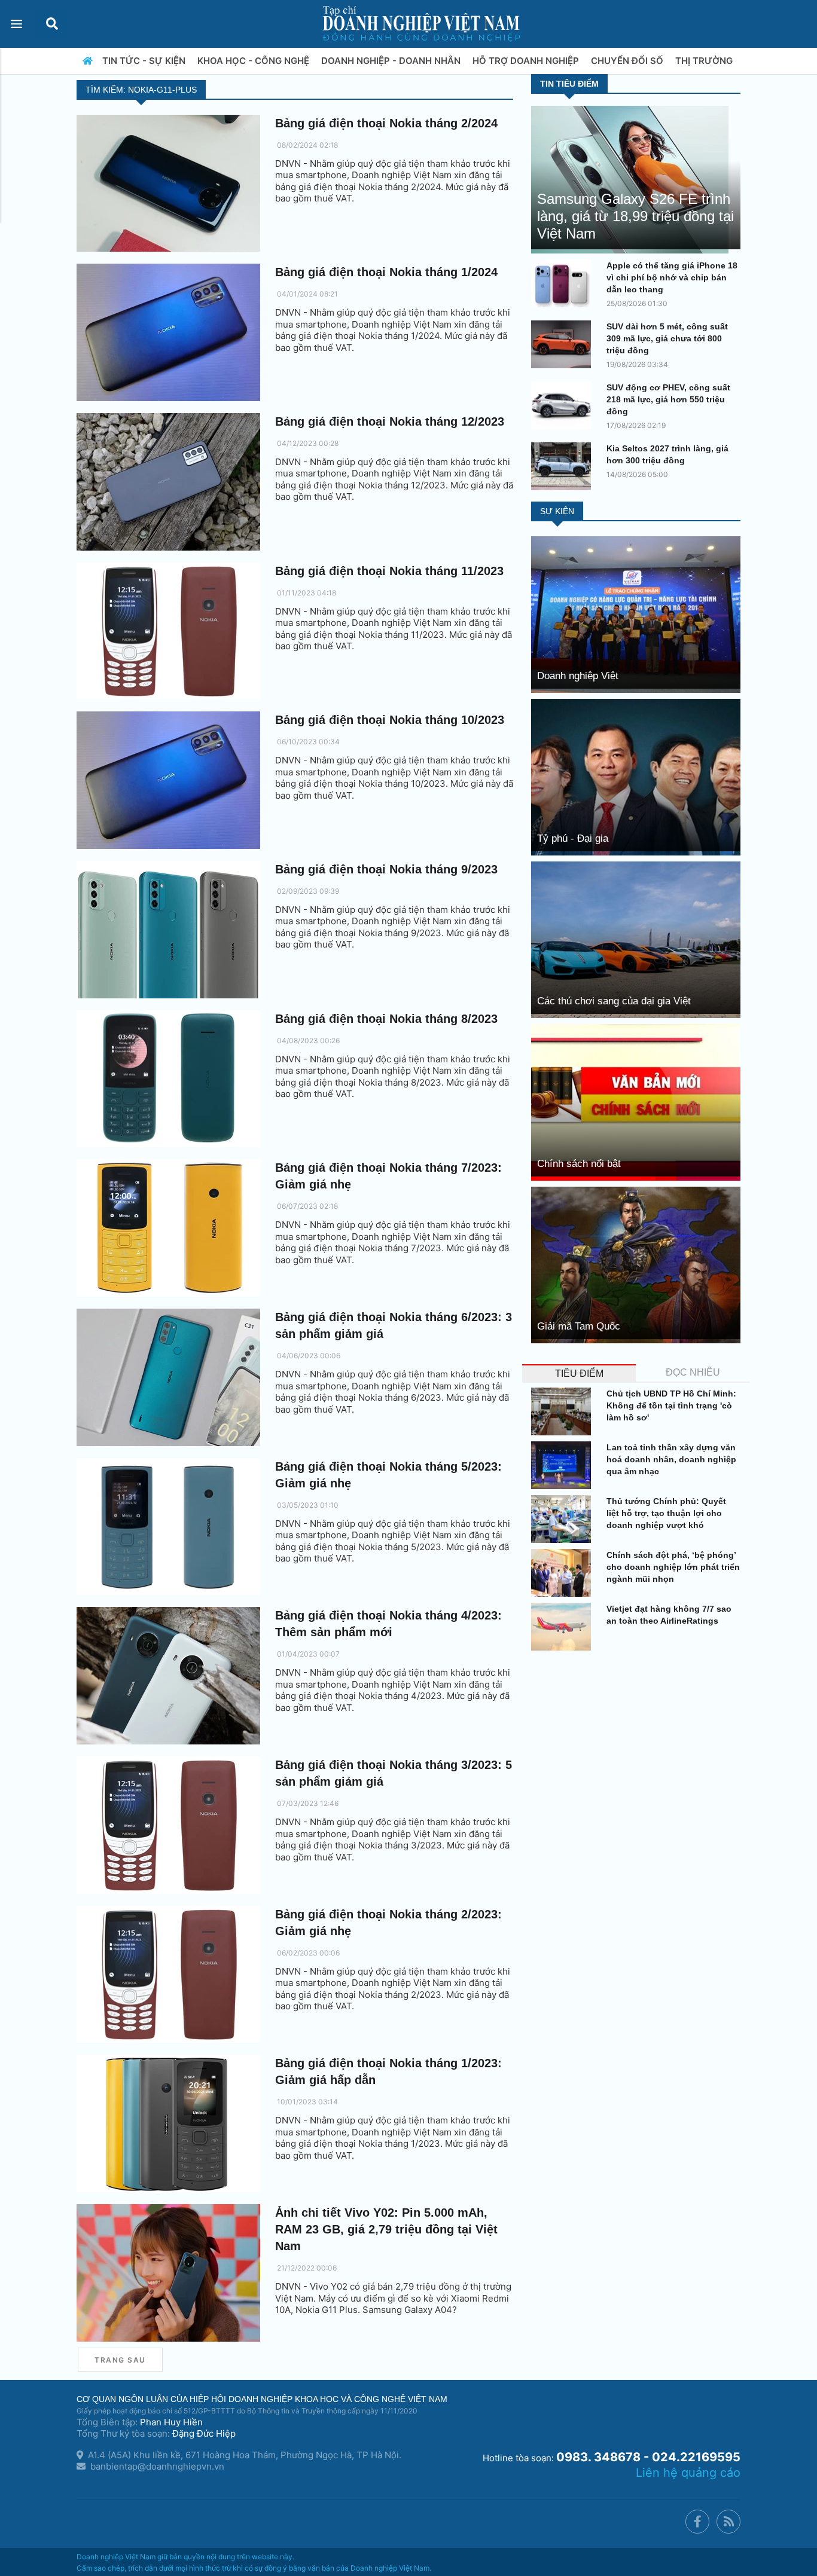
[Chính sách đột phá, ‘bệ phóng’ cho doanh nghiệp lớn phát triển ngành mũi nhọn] (564, 1573)
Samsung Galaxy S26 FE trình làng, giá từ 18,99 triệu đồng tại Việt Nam (635, 216)
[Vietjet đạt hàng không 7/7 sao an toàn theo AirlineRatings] (564, 1627)
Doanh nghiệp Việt (578, 676)
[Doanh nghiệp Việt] (636, 614)
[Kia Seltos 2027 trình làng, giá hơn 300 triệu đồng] (564, 466)
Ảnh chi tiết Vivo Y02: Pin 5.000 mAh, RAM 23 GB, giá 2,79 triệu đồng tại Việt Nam (386, 2229)
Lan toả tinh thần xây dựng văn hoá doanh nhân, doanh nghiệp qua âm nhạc (671, 1459)
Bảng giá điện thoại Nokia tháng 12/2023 (390, 421)
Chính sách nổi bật (579, 1164)
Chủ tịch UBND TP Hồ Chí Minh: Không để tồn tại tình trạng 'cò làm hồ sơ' (671, 1405)
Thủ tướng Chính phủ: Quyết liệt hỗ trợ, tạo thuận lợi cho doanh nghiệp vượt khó (666, 1513)
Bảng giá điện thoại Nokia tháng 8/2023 (386, 1019)
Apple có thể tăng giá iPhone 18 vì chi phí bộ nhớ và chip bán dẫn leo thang (672, 277)
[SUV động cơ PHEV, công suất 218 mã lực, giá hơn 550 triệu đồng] (564, 405)
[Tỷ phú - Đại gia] (636, 776)
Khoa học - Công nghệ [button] (254, 61)
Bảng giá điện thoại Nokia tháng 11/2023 (389, 571)
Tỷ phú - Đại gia (573, 838)
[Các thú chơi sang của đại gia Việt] (636, 939)
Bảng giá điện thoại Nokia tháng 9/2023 (386, 869)
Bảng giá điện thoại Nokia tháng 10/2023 (390, 720)
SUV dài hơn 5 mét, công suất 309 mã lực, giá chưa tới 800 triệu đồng (667, 338)
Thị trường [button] (705, 61)
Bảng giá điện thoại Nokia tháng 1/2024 (386, 272)
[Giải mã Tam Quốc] (636, 1264)
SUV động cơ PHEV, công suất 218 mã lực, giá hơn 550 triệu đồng (668, 399)
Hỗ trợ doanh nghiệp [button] (527, 61)
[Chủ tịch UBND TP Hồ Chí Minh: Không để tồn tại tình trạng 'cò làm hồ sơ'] (564, 1411)
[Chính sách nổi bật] (636, 1101)
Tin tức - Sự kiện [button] (145, 61)
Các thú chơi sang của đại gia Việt (614, 1001)
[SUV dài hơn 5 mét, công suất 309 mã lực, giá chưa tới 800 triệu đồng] (564, 344)
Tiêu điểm (579, 1373)
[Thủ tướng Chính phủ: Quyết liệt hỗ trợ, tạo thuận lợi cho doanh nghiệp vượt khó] (564, 1519)
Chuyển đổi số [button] (628, 61)
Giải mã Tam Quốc (579, 1326)
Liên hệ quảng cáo (688, 2473)
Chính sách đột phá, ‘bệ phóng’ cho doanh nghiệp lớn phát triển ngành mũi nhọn (673, 1567)
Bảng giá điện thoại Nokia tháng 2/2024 (386, 123)
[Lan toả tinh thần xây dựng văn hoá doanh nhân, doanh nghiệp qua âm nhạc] (564, 1465)
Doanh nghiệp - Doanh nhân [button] (392, 61)
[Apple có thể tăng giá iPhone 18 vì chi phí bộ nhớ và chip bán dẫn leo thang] (564, 283)
